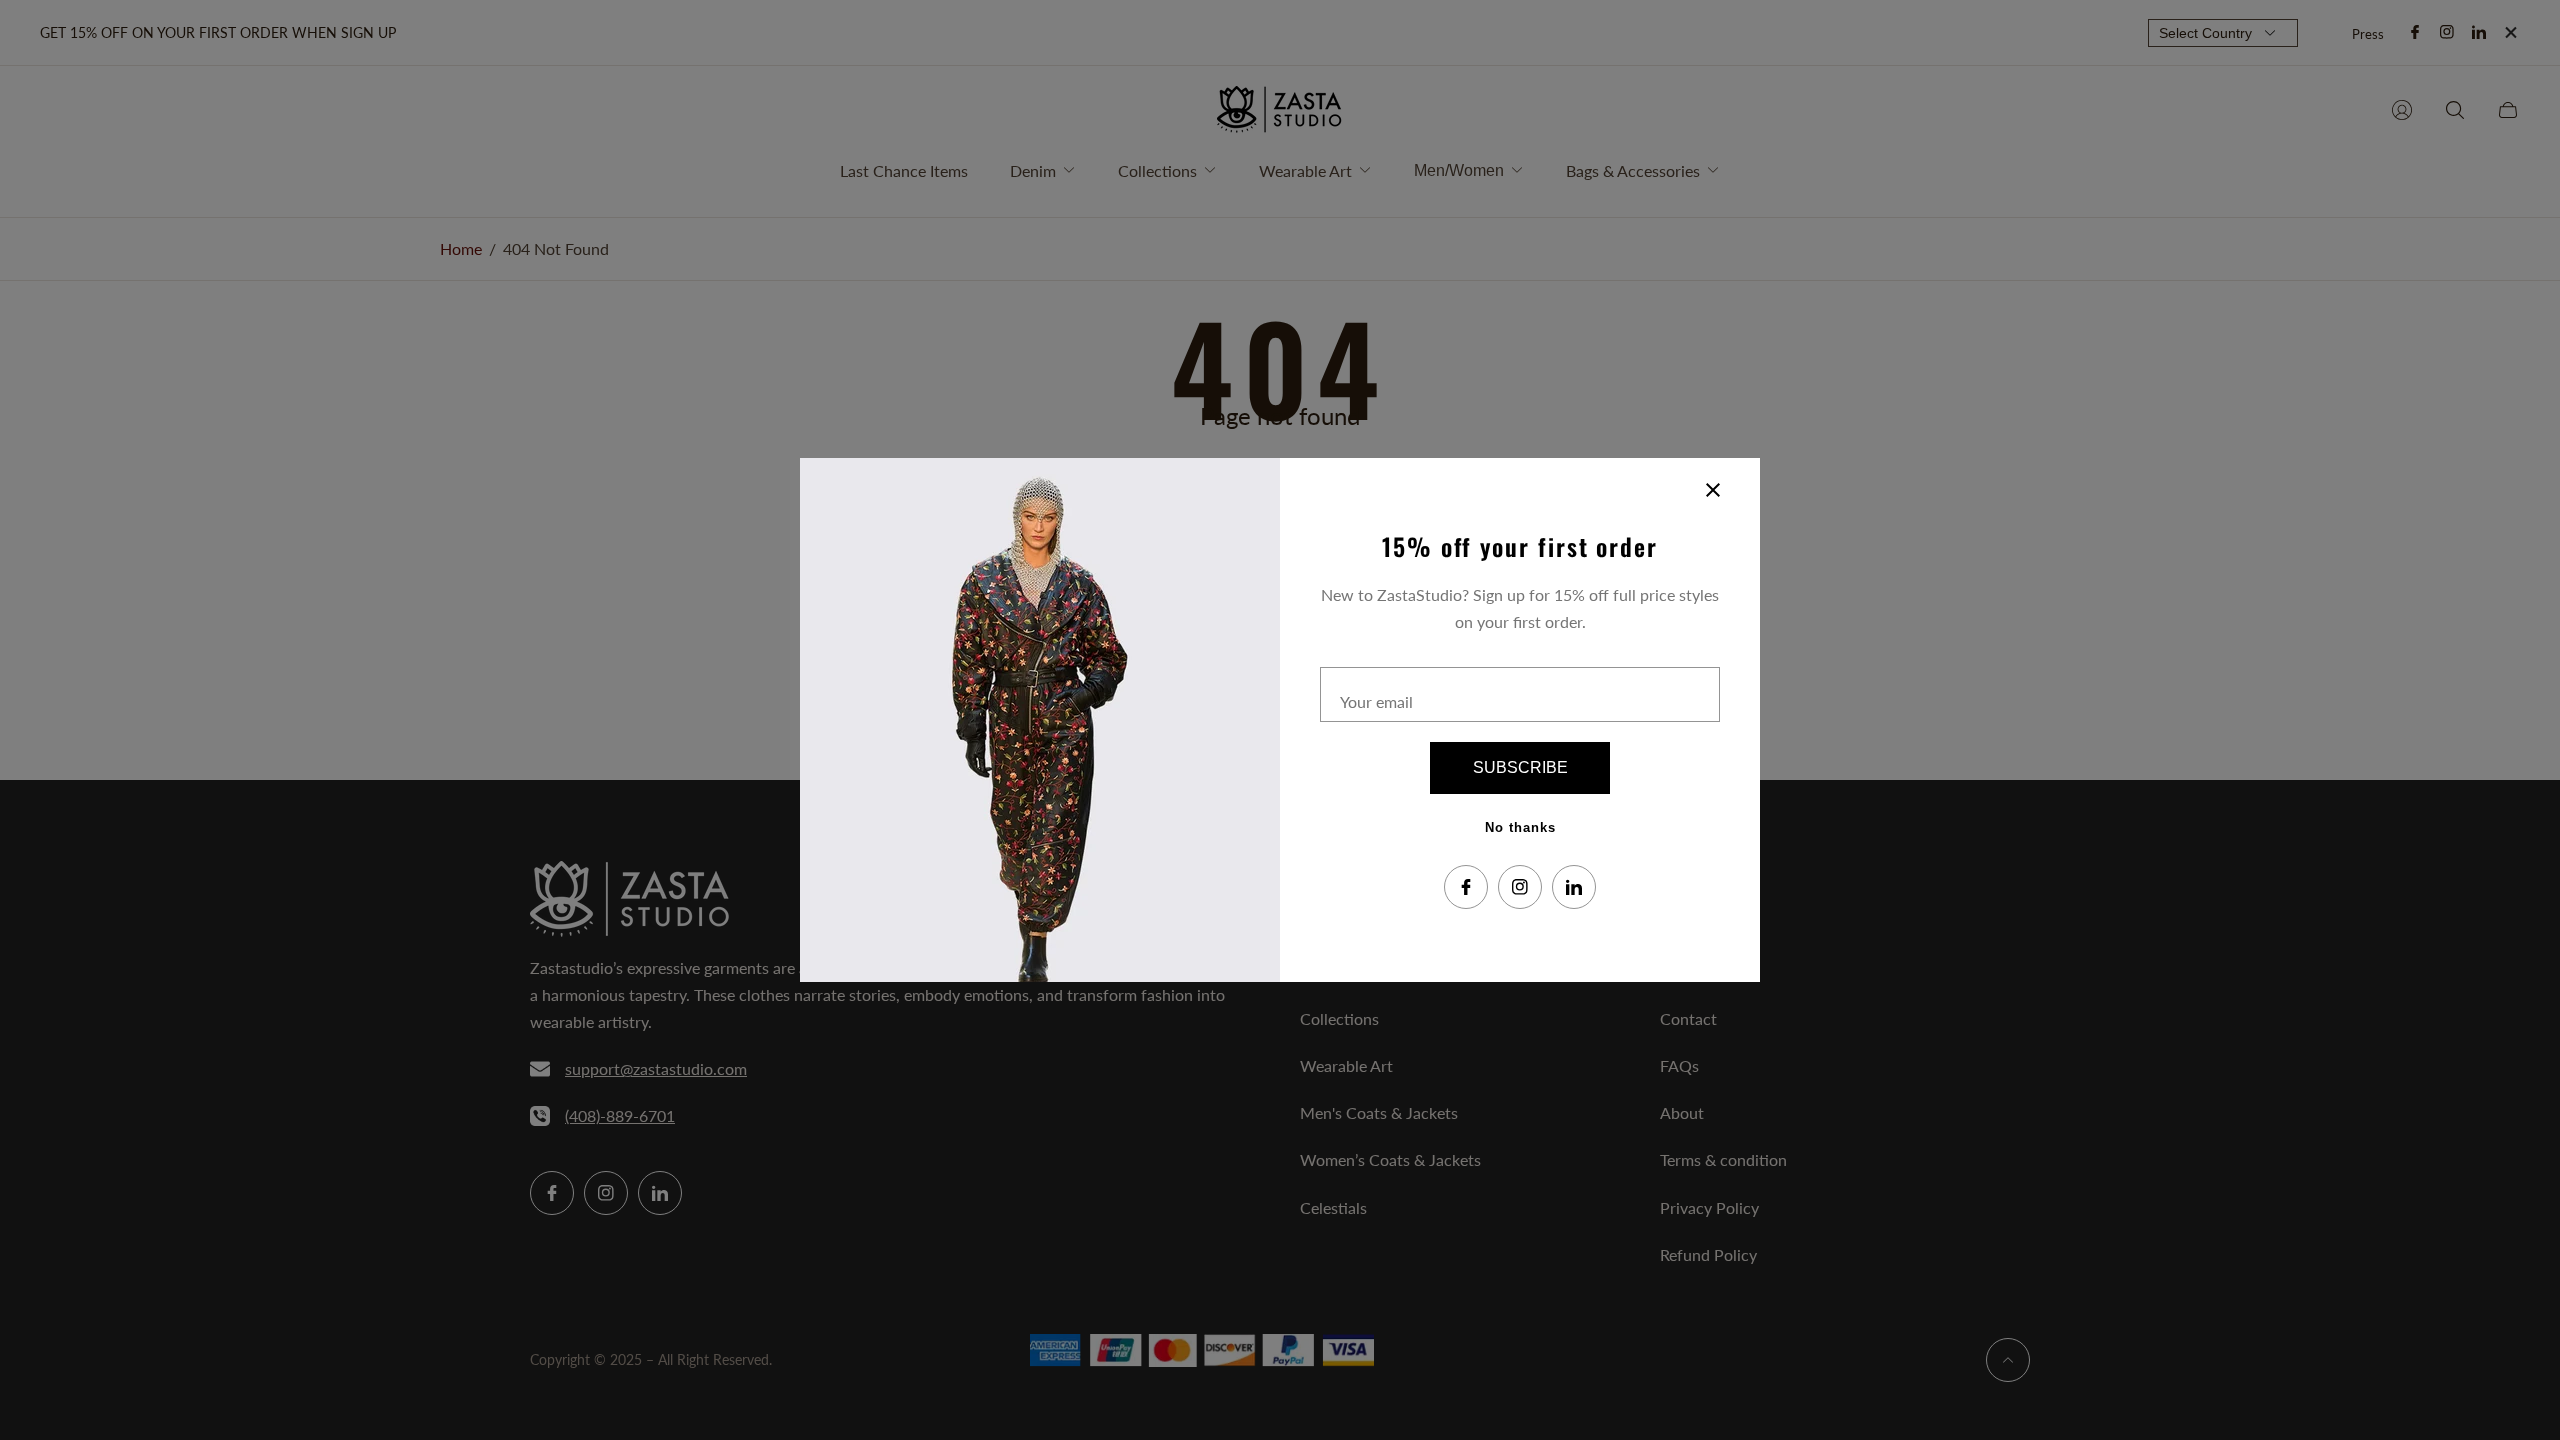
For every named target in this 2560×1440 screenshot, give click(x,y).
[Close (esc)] (1713, 490)
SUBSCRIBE (1520, 767)
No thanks (1520, 827)
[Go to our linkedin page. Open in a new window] (1574, 887)
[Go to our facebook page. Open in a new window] (1466, 887)
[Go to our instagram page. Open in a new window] (1520, 887)
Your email (1376, 701)
